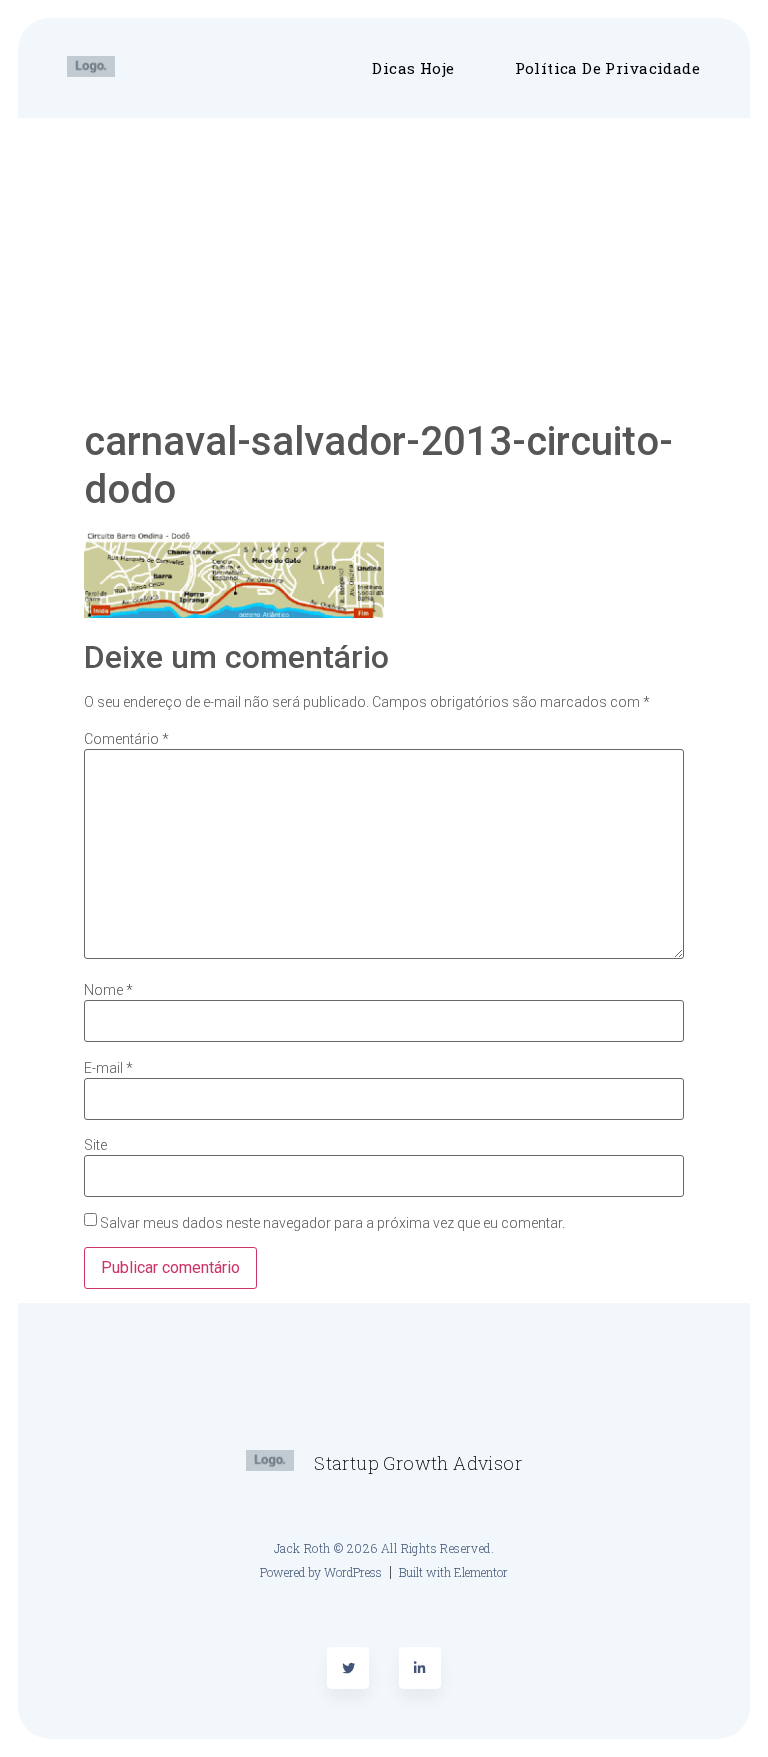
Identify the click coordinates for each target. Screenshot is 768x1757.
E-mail (108, 1068)
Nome (108, 990)
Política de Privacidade (607, 68)
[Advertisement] (384, 268)
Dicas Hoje (413, 68)
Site (95, 1145)
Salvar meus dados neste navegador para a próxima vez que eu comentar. (332, 1223)
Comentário (126, 739)
